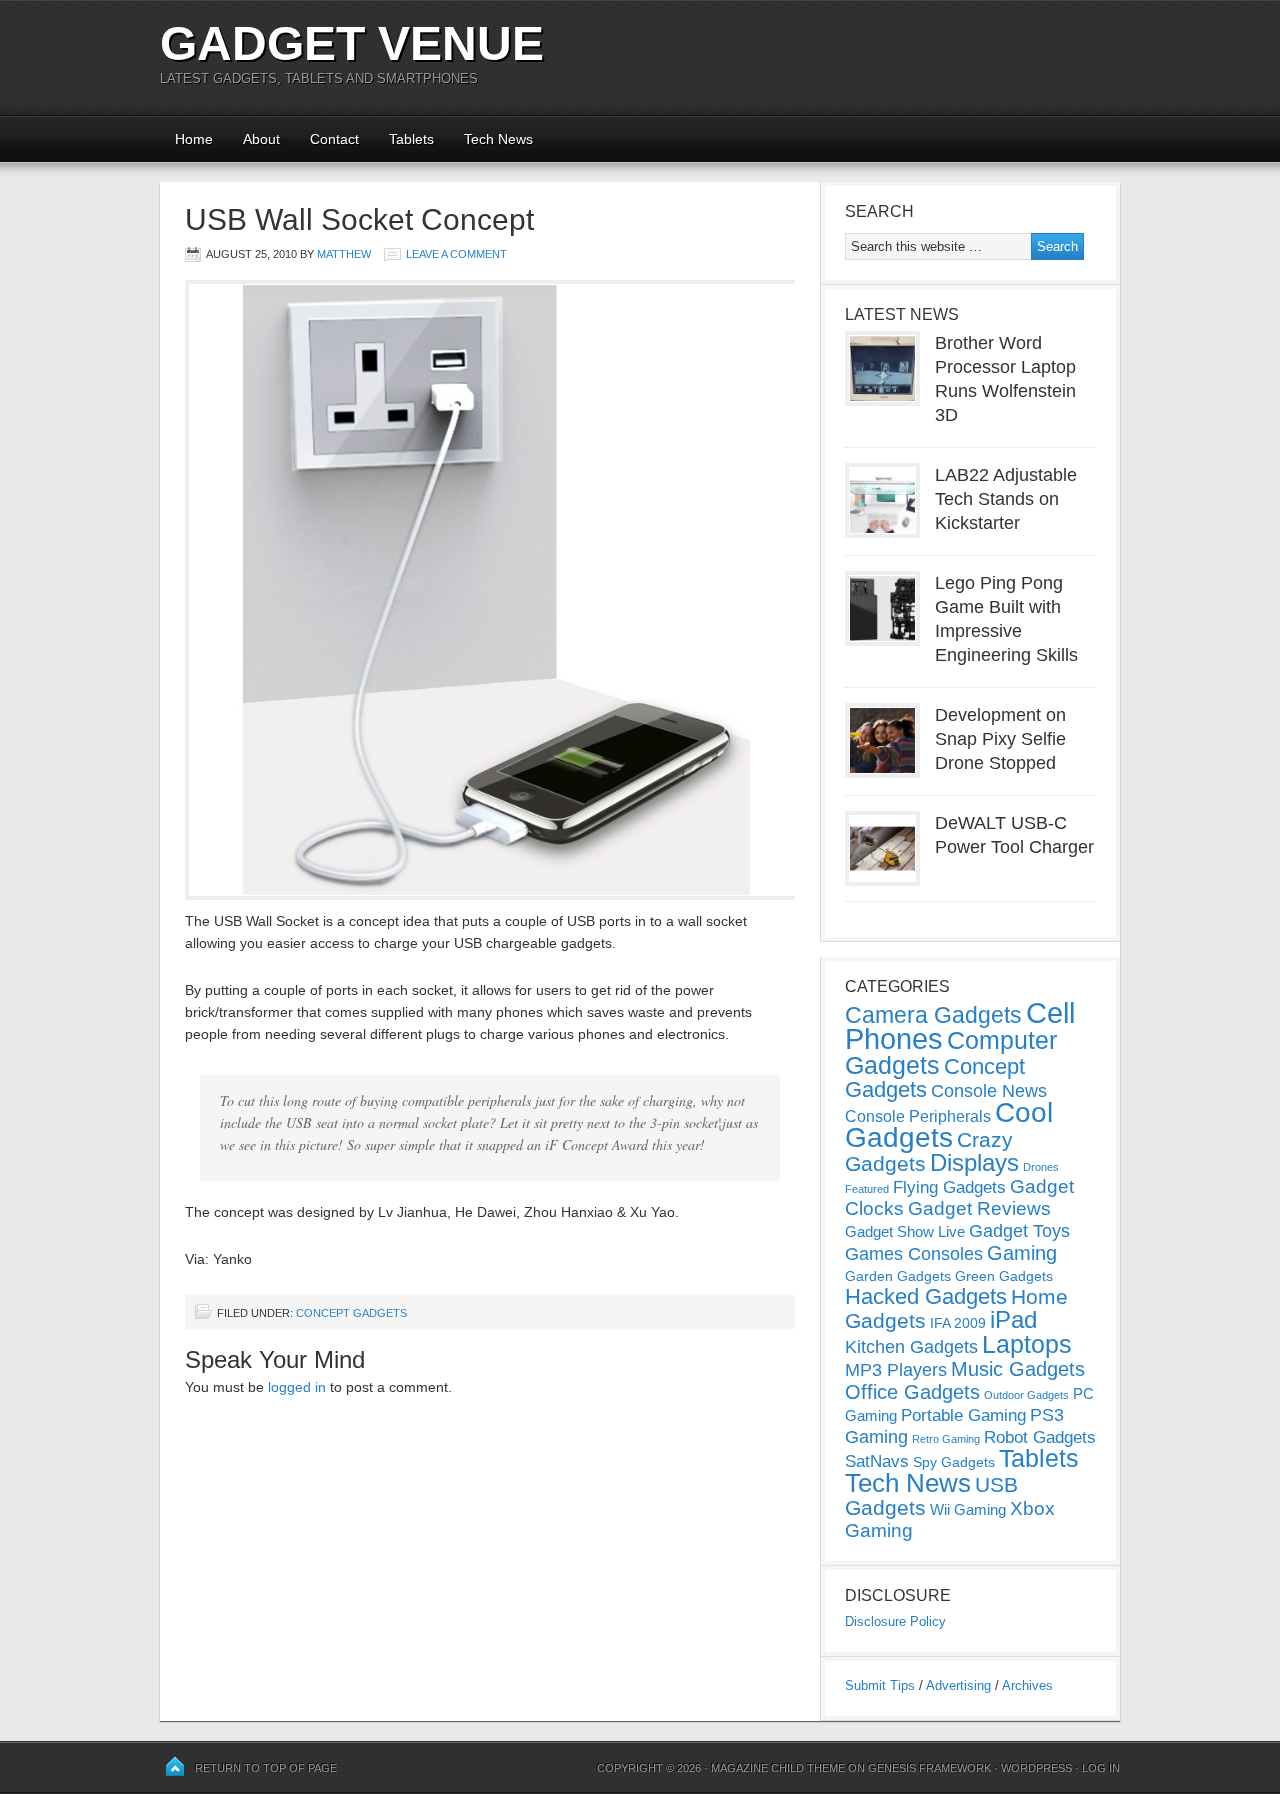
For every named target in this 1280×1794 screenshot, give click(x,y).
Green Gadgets (1004, 1276)
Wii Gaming (968, 1509)
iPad (1013, 1319)
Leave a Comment (456, 254)
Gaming (1022, 1253)
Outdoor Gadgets (1026, 1395)
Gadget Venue (352, 43)
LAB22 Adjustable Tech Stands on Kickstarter (1006, 499)
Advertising (958, 1685)
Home (194, 139)
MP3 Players (896, 1370)
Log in (1101, 1768)
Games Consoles (914, 1254)
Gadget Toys (1019, 1231)
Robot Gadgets (1040, 1437)
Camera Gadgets (933, 1015)
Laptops (1027, 1344)
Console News (989, 1091)
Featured (867, 1189)
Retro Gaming (946, 1439)
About (261, 139)
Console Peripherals (918, 1116)
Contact (334, 139)
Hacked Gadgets (926, 1296)
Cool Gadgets (949, 1125)
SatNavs (877, 1461)
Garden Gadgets (898, 1276)
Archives (1027, 1685)
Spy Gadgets (954, 1462)
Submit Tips (880, 1685)
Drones (1041, 1167)
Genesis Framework (929, 1768)
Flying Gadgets (949, 1187)
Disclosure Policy (895, 1621)
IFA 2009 (958, 1323)
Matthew (344, 254)
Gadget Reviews (979, 1208)
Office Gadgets (912, 1392)
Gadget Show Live (905, 1231)
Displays (974, 1162)
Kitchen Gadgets (911, 1347)
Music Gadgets (1018, 1369)
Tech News (498, 139)
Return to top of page (266, 1768)
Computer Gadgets (951, 1052)
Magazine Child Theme (778, 1768)
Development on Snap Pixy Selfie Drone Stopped (1000, 739)
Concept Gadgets (351, 1313)
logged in (297, 1387)
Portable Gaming (963, 1415)
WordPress (1036, 1768)
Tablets (411, 139)
